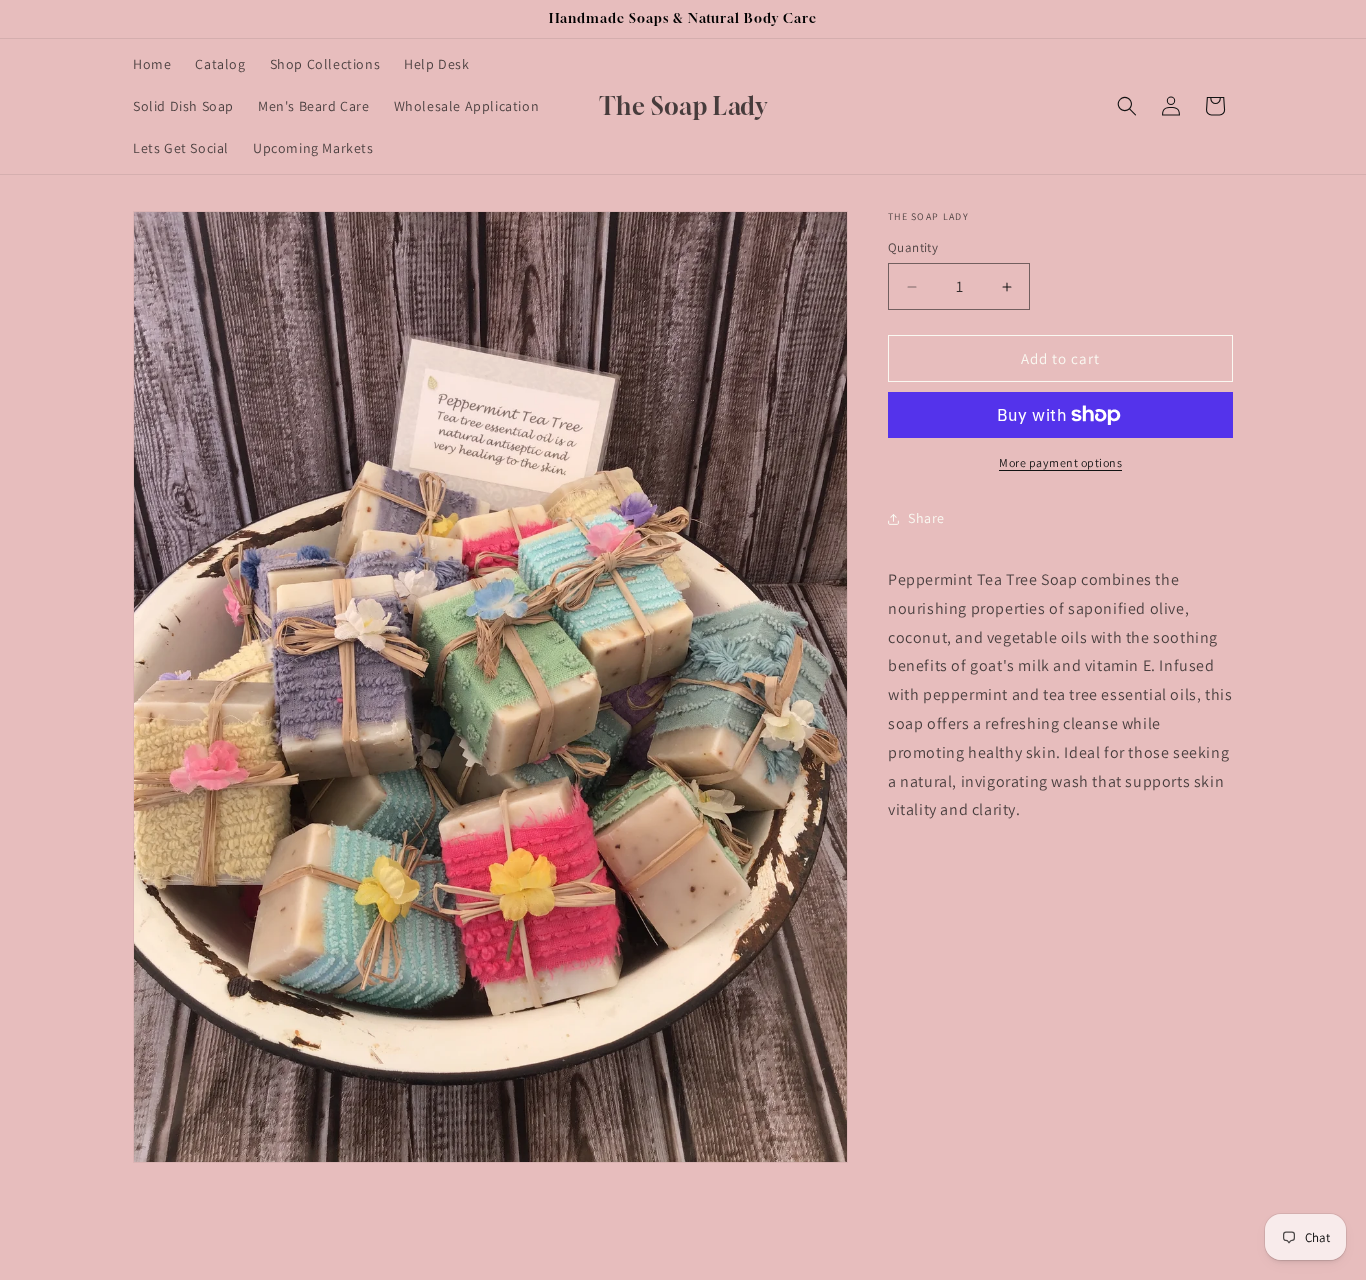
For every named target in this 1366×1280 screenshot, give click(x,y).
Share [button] (926, 518)
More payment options (1060, 462)
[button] (1127, 106)
